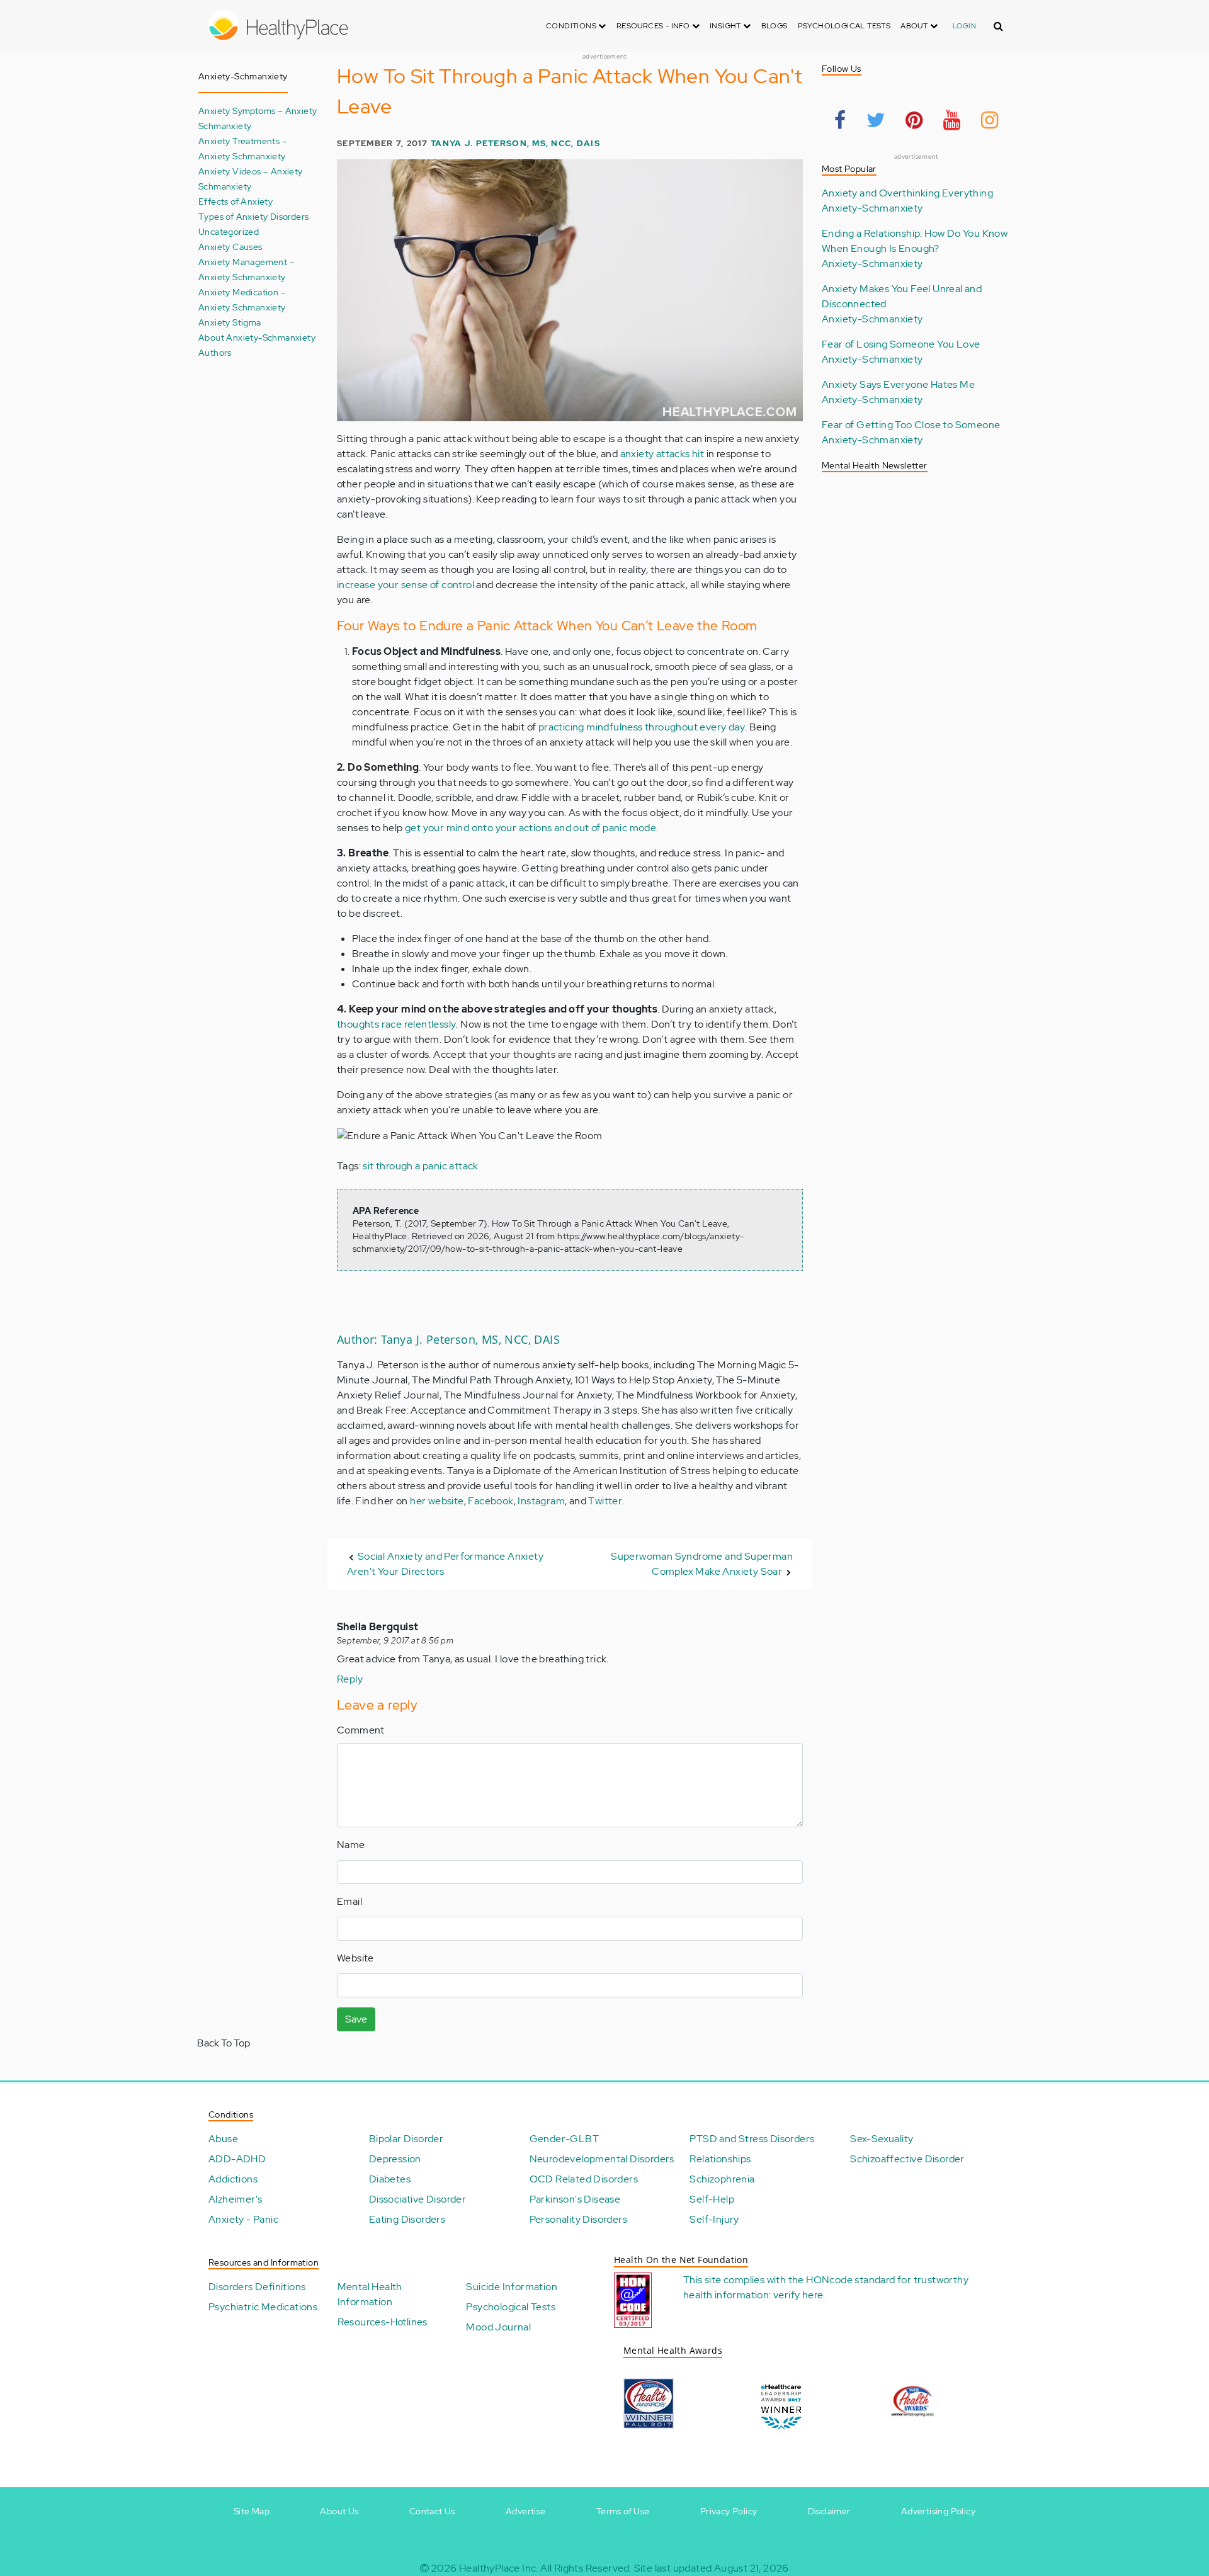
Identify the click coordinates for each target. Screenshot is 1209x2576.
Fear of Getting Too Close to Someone (911, 425)
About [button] (915, 26)
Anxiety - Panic (243, 2219)
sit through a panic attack (420, 1166)
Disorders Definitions (257, 2287)
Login (964, 26)
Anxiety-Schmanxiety (872, 208)
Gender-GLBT (564, 2139)
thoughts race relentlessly (396, 1024)
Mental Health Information (370, 2294)
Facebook (491, 1501)
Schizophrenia (722, 2179)
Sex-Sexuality (882, 2139)
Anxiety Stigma (230, 322)
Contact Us (432, 2511)
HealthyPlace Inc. (499, 2568)
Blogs (775, 26)
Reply (350, 1679)
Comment (361, 1730)
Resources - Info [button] (654, 26)
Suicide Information (512, 2287)
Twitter (605, 1501)
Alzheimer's (235, 2199)
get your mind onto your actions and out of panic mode (531, 828)
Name (351, 1845)
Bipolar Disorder (406, 2139)
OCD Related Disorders (584, 2179)
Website (355, 1958)
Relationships (720, 2159)
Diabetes (390, 2179)
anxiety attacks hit (662, 454)
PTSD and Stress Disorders (752, 2139)
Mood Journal (498, 2327)
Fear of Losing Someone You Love (901, 344)
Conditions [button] (572, 26)
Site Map (252, 2511)
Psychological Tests (844, 26)
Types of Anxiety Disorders (253, 216)
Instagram (541, 1501)
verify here (798, 2295)
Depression (395, 2159)
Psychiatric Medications (263, 2307)
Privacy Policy (729, 2511)
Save (356, 2019)
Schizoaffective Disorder (907, 2159)
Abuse (223, 2139)
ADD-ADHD (237, 2159)
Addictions (233, 2179)
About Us (339, 2511)
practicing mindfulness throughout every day (642, 727)
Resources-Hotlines (383, 2322)
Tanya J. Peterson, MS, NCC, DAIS (515, 143)
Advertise (526, 2511)
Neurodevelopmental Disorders (602, 2159)
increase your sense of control (406, 585)
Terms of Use (623, 2511)
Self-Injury (714, 2219)
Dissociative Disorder (417, 2199)
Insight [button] (726, 26)
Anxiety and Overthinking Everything (907, 193)
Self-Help (712, 2199)
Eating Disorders (407, 2219)
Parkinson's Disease (575, 2199)
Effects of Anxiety (236, 201)
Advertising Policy (938, 2511)
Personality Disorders (578, 2219)
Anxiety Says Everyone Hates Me (898, 384)
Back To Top (224, 2043)
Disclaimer (829, 2511)
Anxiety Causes (230, 247)
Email (349, 1901)
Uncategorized (229, 231)
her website (437, 1501)
